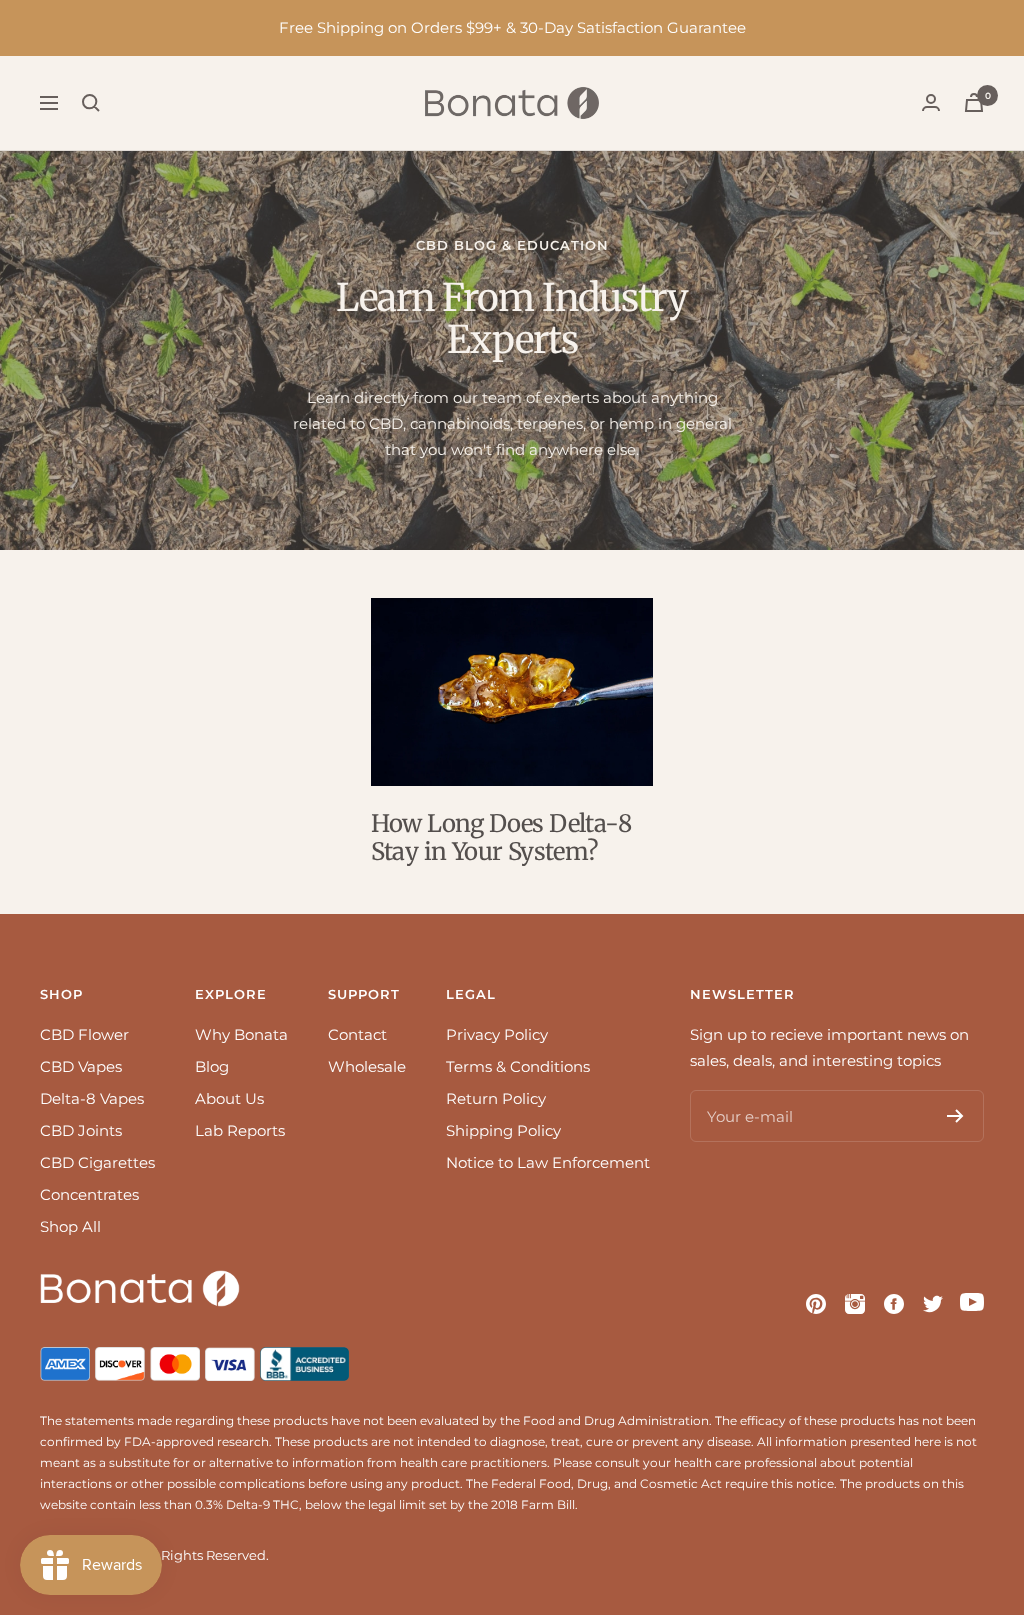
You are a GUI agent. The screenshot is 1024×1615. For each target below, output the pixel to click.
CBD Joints (81, 1130)
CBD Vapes (81, 1066)
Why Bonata (241, 1034)
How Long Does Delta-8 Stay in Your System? (501, 837)
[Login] (931, 102)
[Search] (91, 103)
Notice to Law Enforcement (548, 1162)
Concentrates (89, 1194)
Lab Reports (240, 1130)
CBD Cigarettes (97, 1162)
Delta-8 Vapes (92, 1098)
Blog (212, 1066)
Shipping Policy (503, 1130)
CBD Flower (84, 1034)
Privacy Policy (497, 1034)
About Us (229, 1098)
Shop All (70, 1226)
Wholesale (367, 1066)
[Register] (955, 1116)
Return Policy (496, 1098)
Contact (357, 1034)
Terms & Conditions (518, 1066)
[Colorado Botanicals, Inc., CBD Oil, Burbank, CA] (307, 1359)
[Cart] (974, 102)
